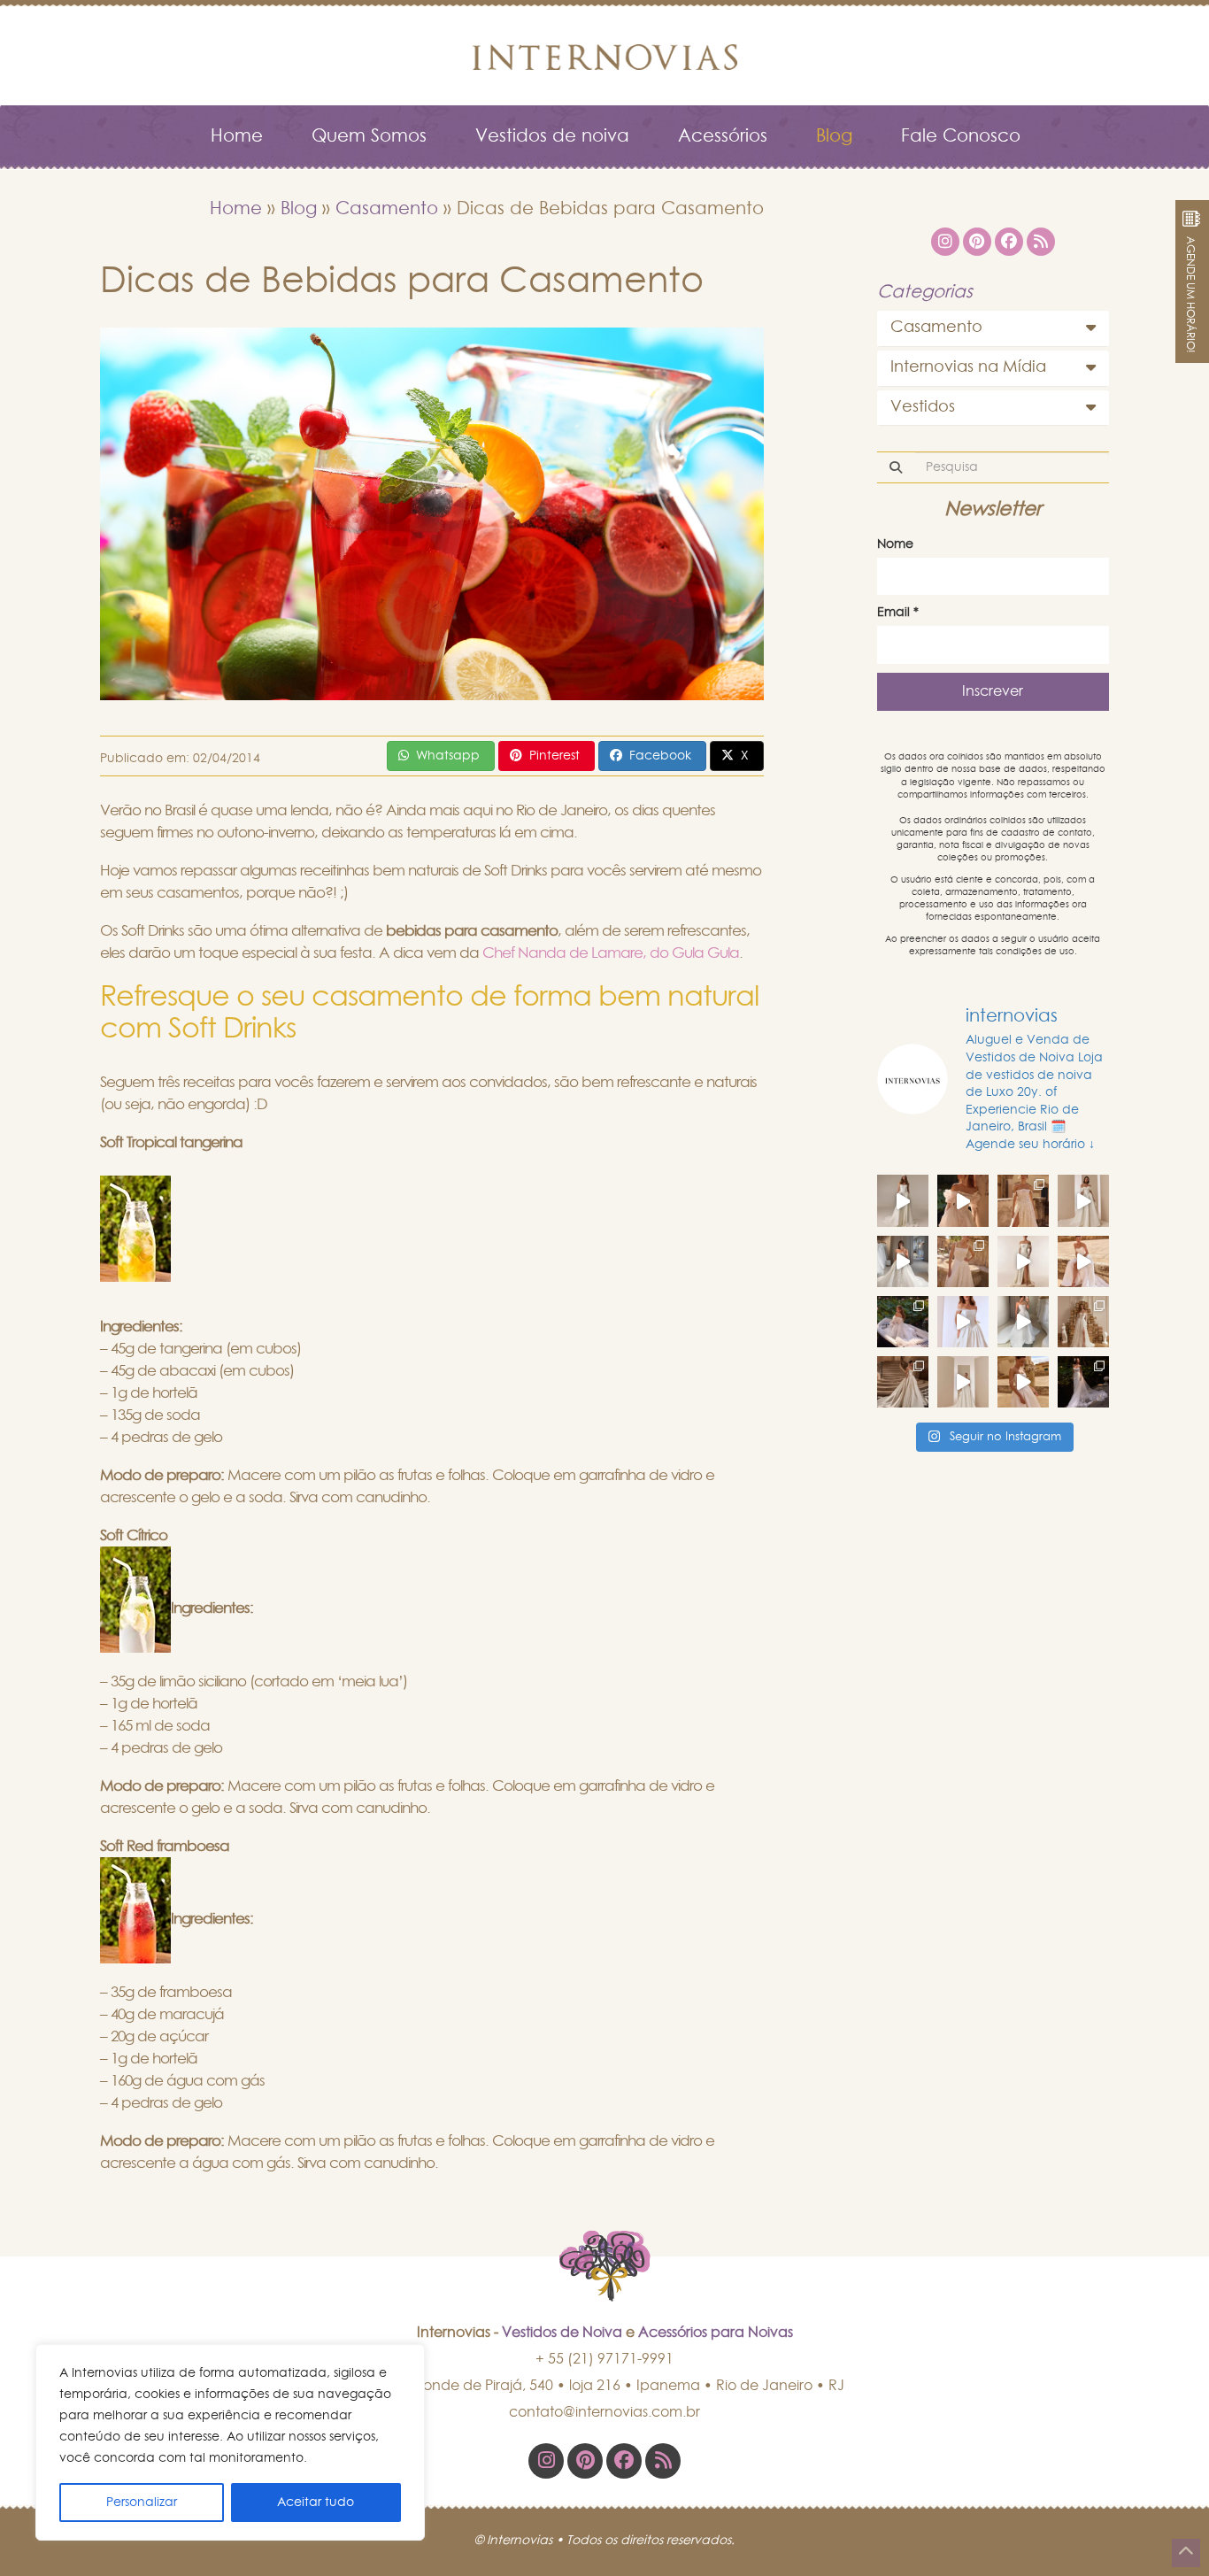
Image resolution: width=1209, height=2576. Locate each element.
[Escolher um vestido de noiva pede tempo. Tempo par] (963, 1200)
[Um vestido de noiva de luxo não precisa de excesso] (903, 1322)
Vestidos (923, 407)
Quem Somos (369, 136)
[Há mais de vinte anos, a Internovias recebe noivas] (903, 1261)
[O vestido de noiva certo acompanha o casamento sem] (1023, 1200)
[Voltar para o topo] (1186, 2553)
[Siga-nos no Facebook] (624, 2461)
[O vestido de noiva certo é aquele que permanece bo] (963, 1261)
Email (898, 613)
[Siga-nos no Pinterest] (585, 2461)
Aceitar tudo (316, 2503)
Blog (834, 136)
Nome (895, 544)
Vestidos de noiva (552, 136)
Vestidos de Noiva (562, 2333)
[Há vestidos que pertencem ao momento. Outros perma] (1023, 1322)
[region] (230, 2442)
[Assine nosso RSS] (663, 2461)
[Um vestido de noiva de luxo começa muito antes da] (1083, 1200)
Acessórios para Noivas (716, 2333)
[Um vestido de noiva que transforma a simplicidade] (1083, 1382)
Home (237, 136)
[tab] (993, 328)
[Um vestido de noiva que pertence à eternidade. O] (903, 1382)
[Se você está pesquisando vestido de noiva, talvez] (963, 1322)
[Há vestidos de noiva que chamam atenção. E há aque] (903, 1200)
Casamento (387, 209)
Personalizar (142, 2503)
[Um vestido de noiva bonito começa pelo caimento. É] (1023, 1261)
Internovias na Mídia (968, 367)
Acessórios (723, 136)
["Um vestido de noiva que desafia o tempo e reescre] (1083, 1322)
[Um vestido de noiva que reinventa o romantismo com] (1023, 1382)
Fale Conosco (961, 136)
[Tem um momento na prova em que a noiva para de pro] (1083, 1261)
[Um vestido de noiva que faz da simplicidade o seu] (963, 1382)
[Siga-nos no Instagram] (546, 2461)
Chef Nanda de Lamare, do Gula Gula (611, 953)
